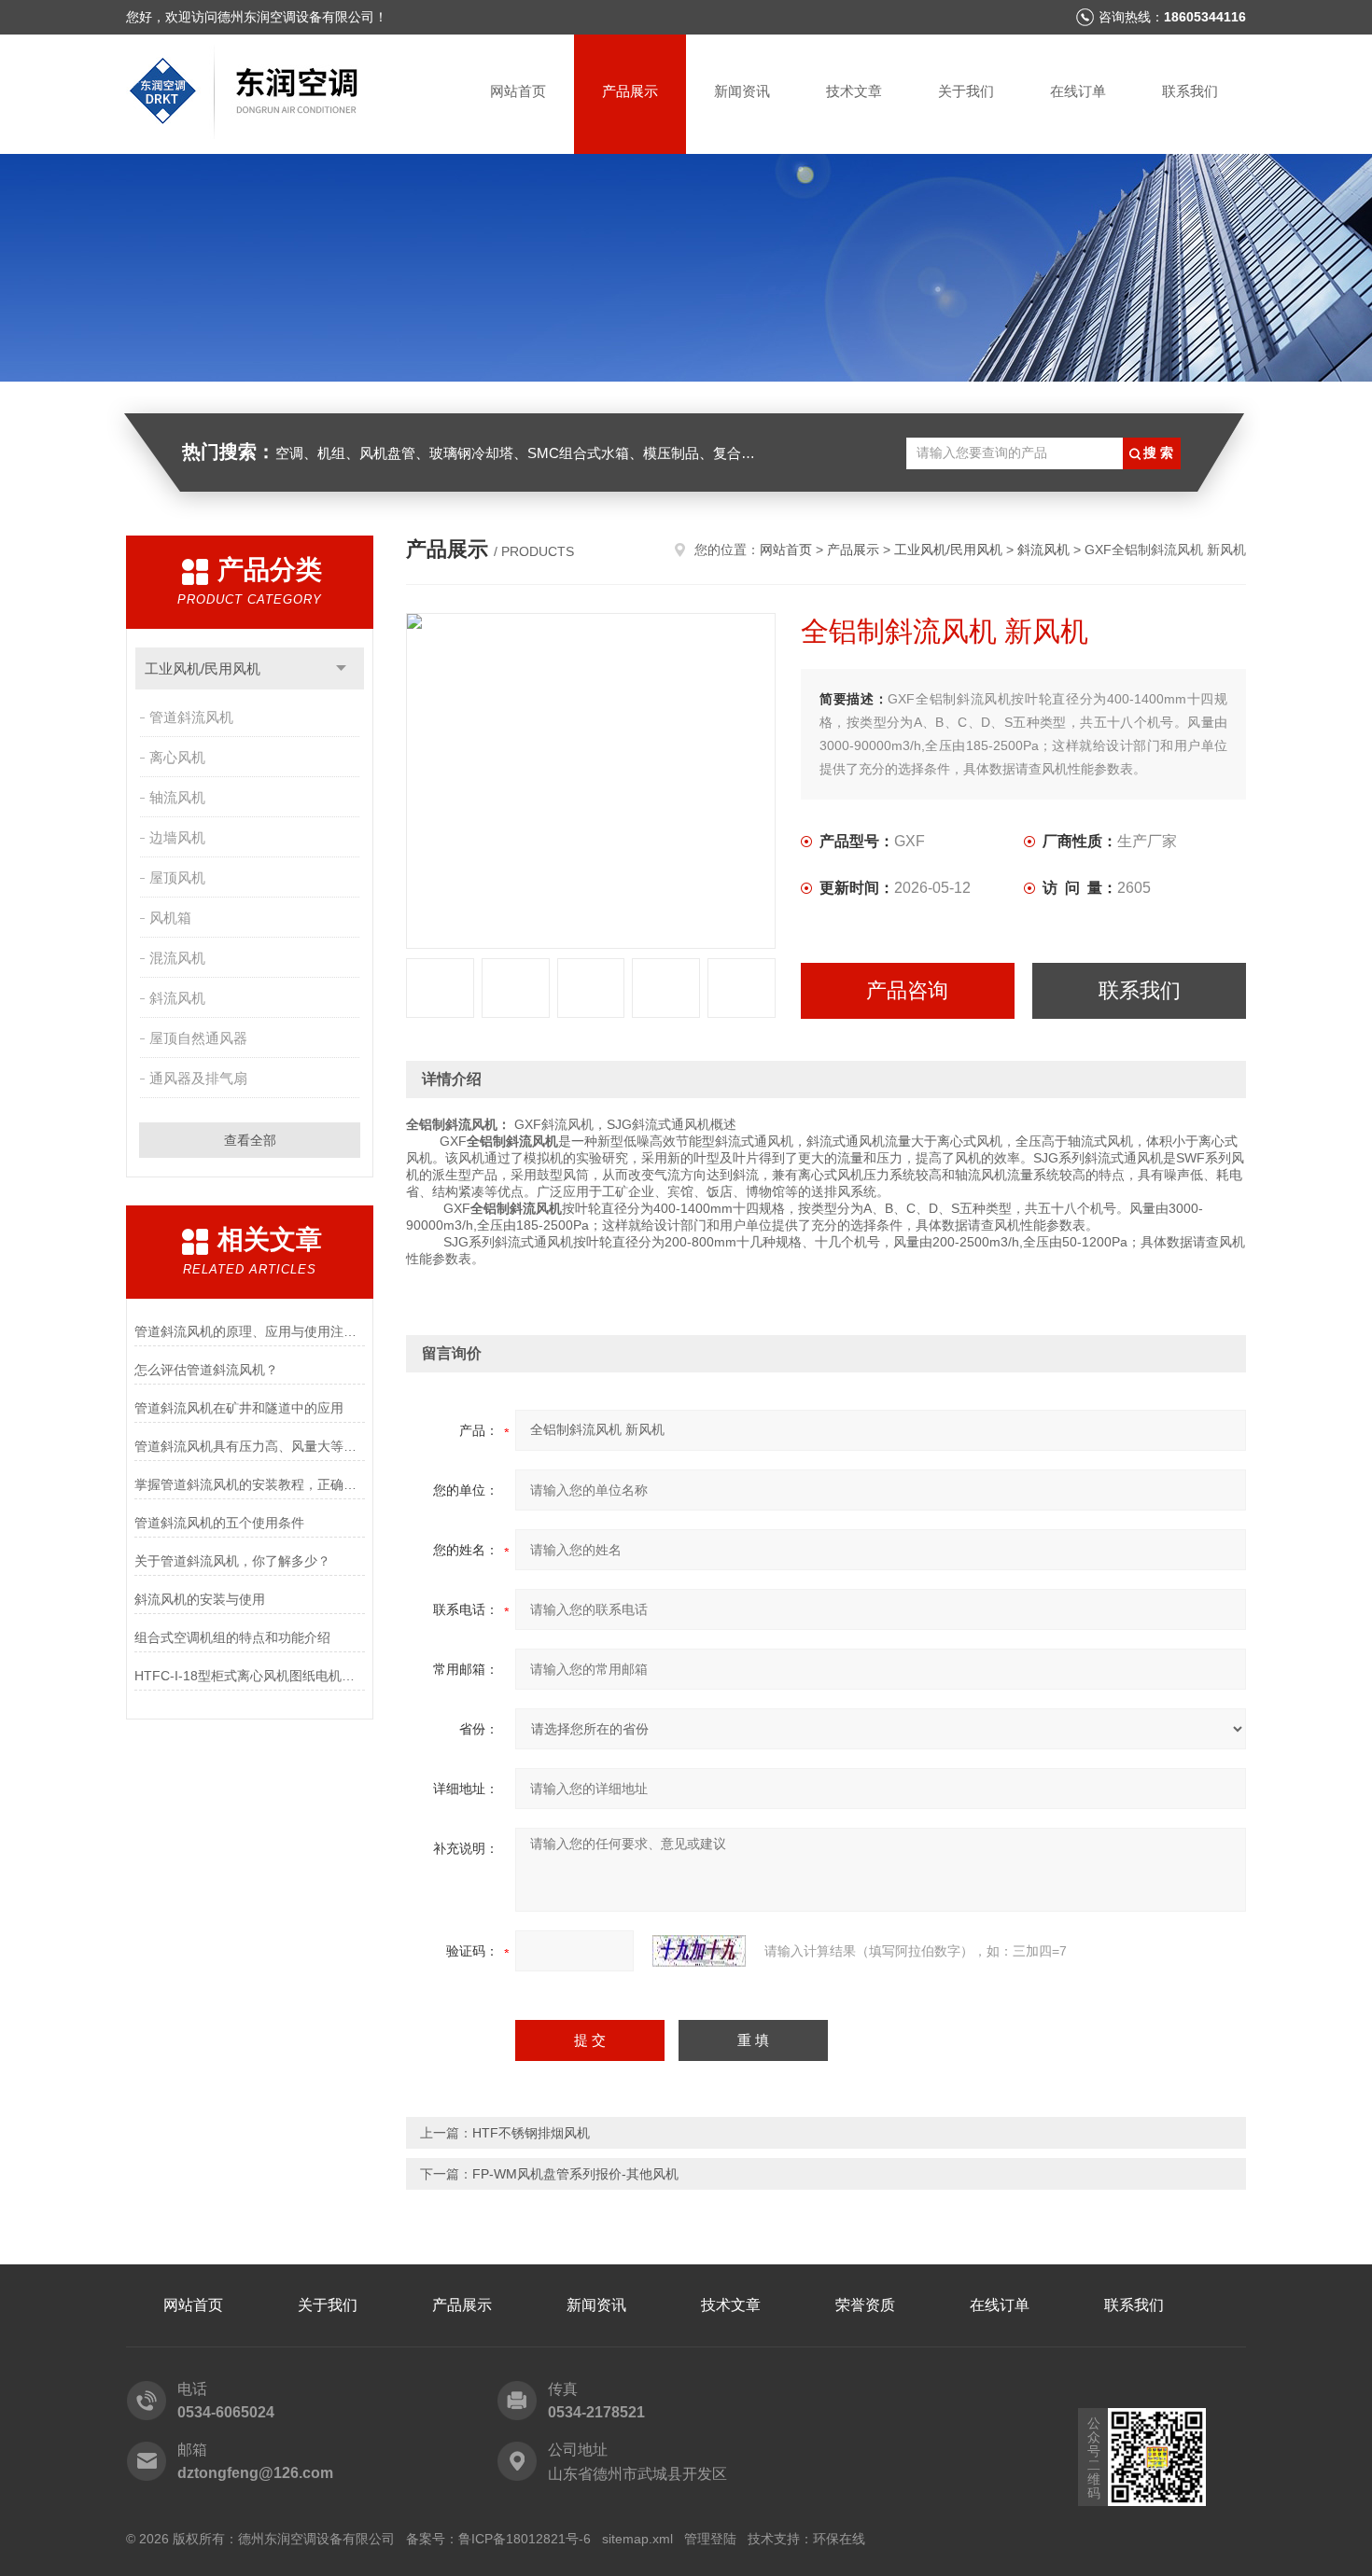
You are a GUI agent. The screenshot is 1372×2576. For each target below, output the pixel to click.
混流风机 (177, 958)
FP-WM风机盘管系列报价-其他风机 (575, 2174)
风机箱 (170, 918)
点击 (341, 668)
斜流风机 (177, 998)
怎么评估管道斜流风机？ (206, 1370)
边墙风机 (177, 837)
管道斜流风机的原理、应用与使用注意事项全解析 (250, 1331)
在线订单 (1078, 91)
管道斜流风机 (191, 717)
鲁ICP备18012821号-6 (525, 2539)
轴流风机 (177, 797)
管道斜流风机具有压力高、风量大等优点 (250, 1446)
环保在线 (839, 2539)
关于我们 (966, 91)
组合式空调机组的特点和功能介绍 (232, 1637)
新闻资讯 (742, 91)
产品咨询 (907, 990)
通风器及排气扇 (198, 1078)
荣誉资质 (865, 2305)
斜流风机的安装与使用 (200, 1599)
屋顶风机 (177, 877)
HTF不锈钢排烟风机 (531, 2133)
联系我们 (1190, 91)
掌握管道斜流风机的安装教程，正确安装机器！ (250, 1484)
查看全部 (250, 1140)
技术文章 (854, 91)
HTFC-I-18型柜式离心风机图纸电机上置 (250, 1676)
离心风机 (177, 757)
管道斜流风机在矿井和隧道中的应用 (239, 1408)
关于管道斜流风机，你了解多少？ (232, 1561)
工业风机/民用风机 (203, 668)
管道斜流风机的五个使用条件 (219, 1523)
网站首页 (518, 91)
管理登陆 (710, 2539)
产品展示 (630, 91)
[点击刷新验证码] (699, 1951)
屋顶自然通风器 (198, 1038)
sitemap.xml (637, 2539)
